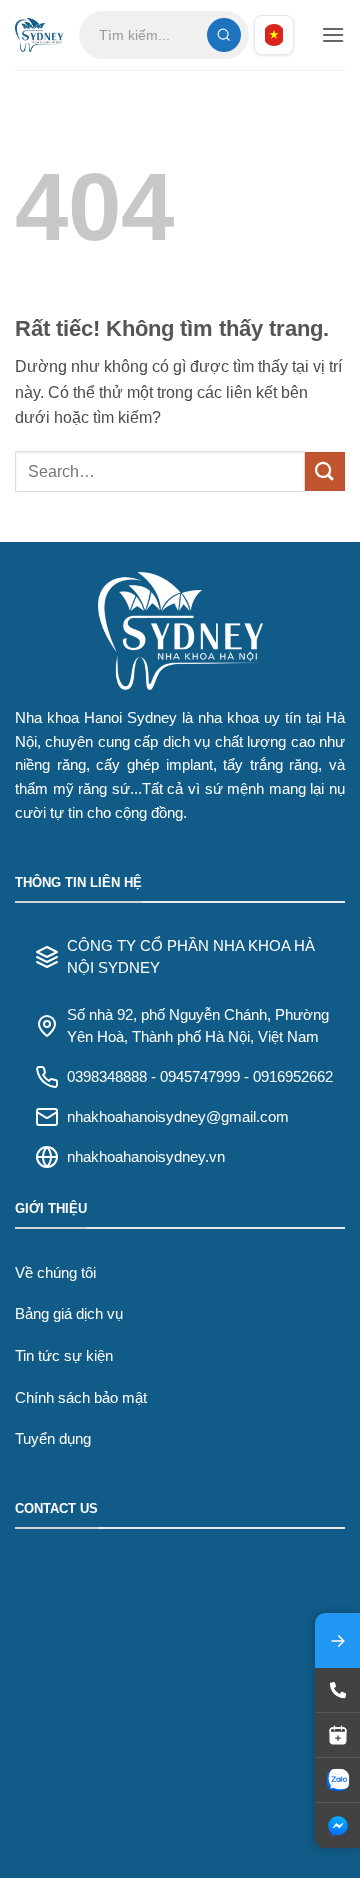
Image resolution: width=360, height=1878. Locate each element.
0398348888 (107, 1076)
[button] (333, 34)
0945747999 (200, 1076)
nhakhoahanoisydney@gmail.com (178, 1116)
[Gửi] (325, 471)
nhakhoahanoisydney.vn (146, 1156)
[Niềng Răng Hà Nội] (39, 35)
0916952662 (293, 1076)
